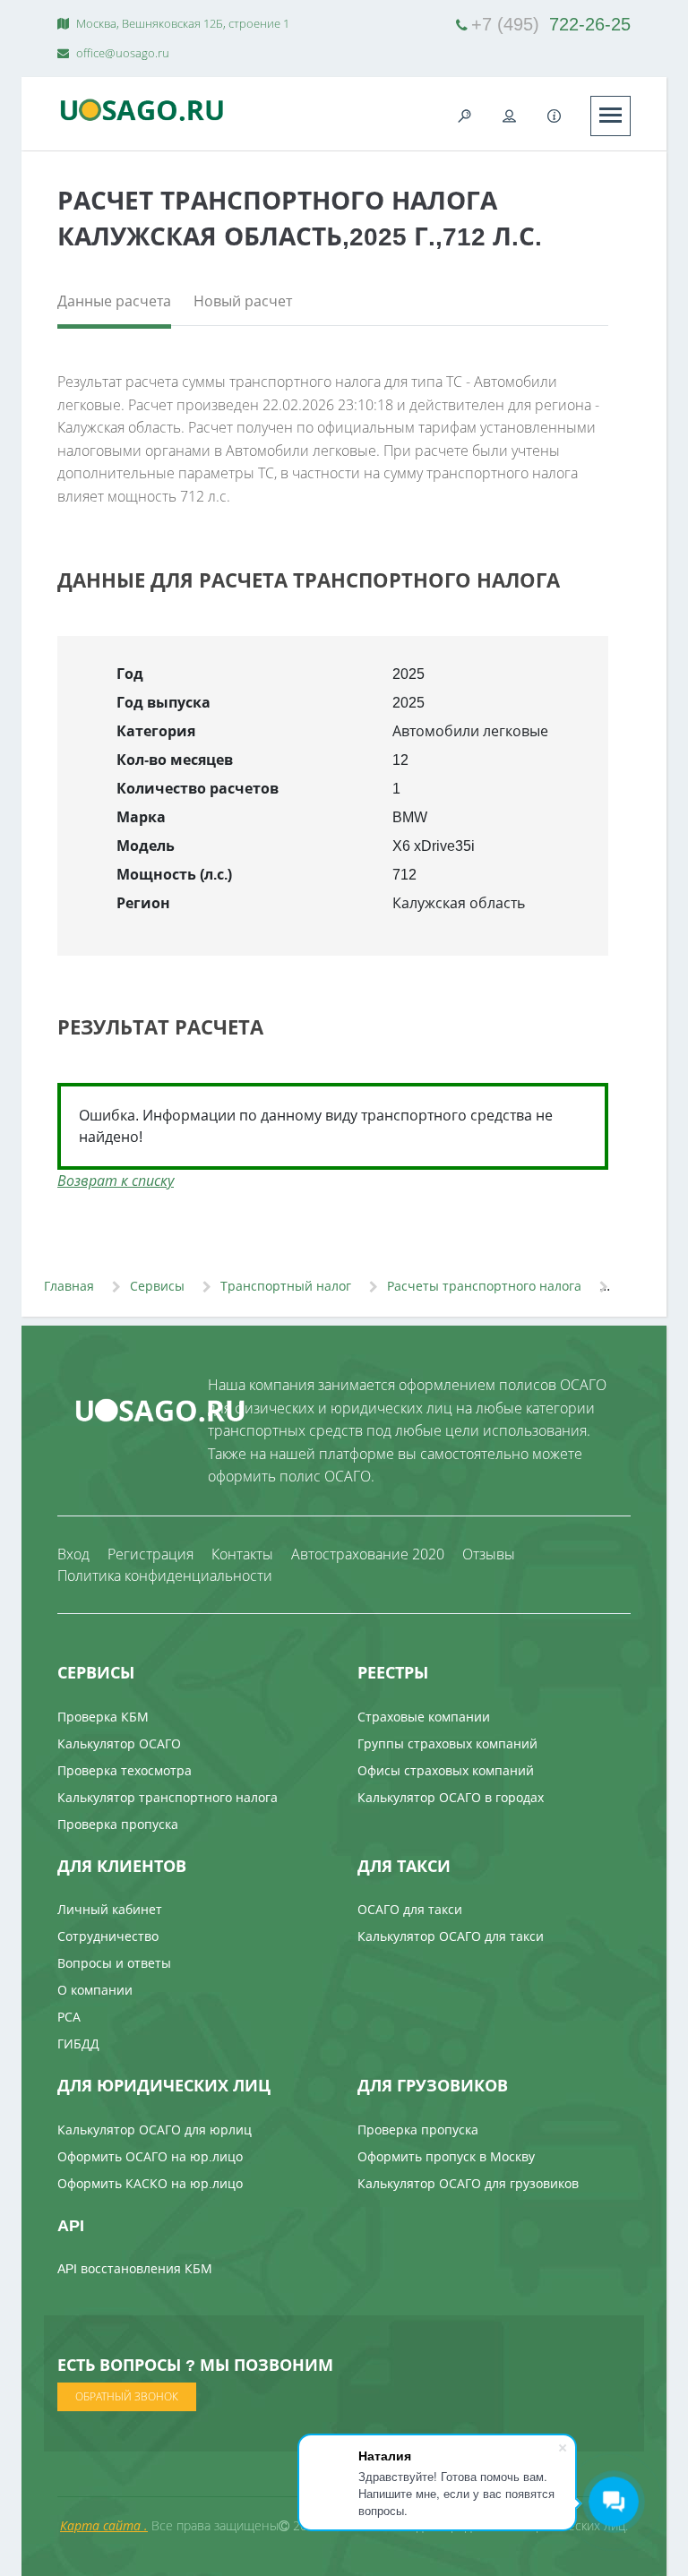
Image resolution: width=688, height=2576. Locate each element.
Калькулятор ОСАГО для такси (451, 1936)
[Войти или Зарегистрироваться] (510, 116)
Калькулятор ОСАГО (119, 1743)
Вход (73, 1554)
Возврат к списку (116, 1181)
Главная (69, 1286)
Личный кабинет (110, 1909)
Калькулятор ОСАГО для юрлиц (155, 2129)
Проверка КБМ (103, 1717)
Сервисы (157, 1286)
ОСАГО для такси (410, 1909)
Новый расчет (243, 301)
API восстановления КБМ (135, 2268)
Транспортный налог (286, 1286)
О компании (95, 1990)
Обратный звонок (127, 2396)
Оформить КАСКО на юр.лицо (150, 2183)
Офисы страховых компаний (446, 1770)
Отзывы (489, 1554)
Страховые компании (424, 1717)
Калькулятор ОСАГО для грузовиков (468, 2183)
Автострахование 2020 (368, 1554)
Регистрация (150, 1554)
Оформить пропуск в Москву (446, 2156)
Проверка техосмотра (125, 1770)
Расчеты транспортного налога (484, 1286)
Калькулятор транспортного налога (168, 1797)
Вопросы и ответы (114, 1963)
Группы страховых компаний (447, 1743)
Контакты (242, 1554)
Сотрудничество (108, 1936)
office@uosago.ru (121, 53)
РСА (69, 2017)
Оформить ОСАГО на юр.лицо (150, 2156)
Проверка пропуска (118, 1824)
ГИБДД (78, 2044)
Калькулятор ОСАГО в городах (451, 1797)
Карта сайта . (104, 2525)
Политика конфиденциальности (165, 1576)
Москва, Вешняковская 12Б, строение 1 (181, 23)
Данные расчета (114, 301)
